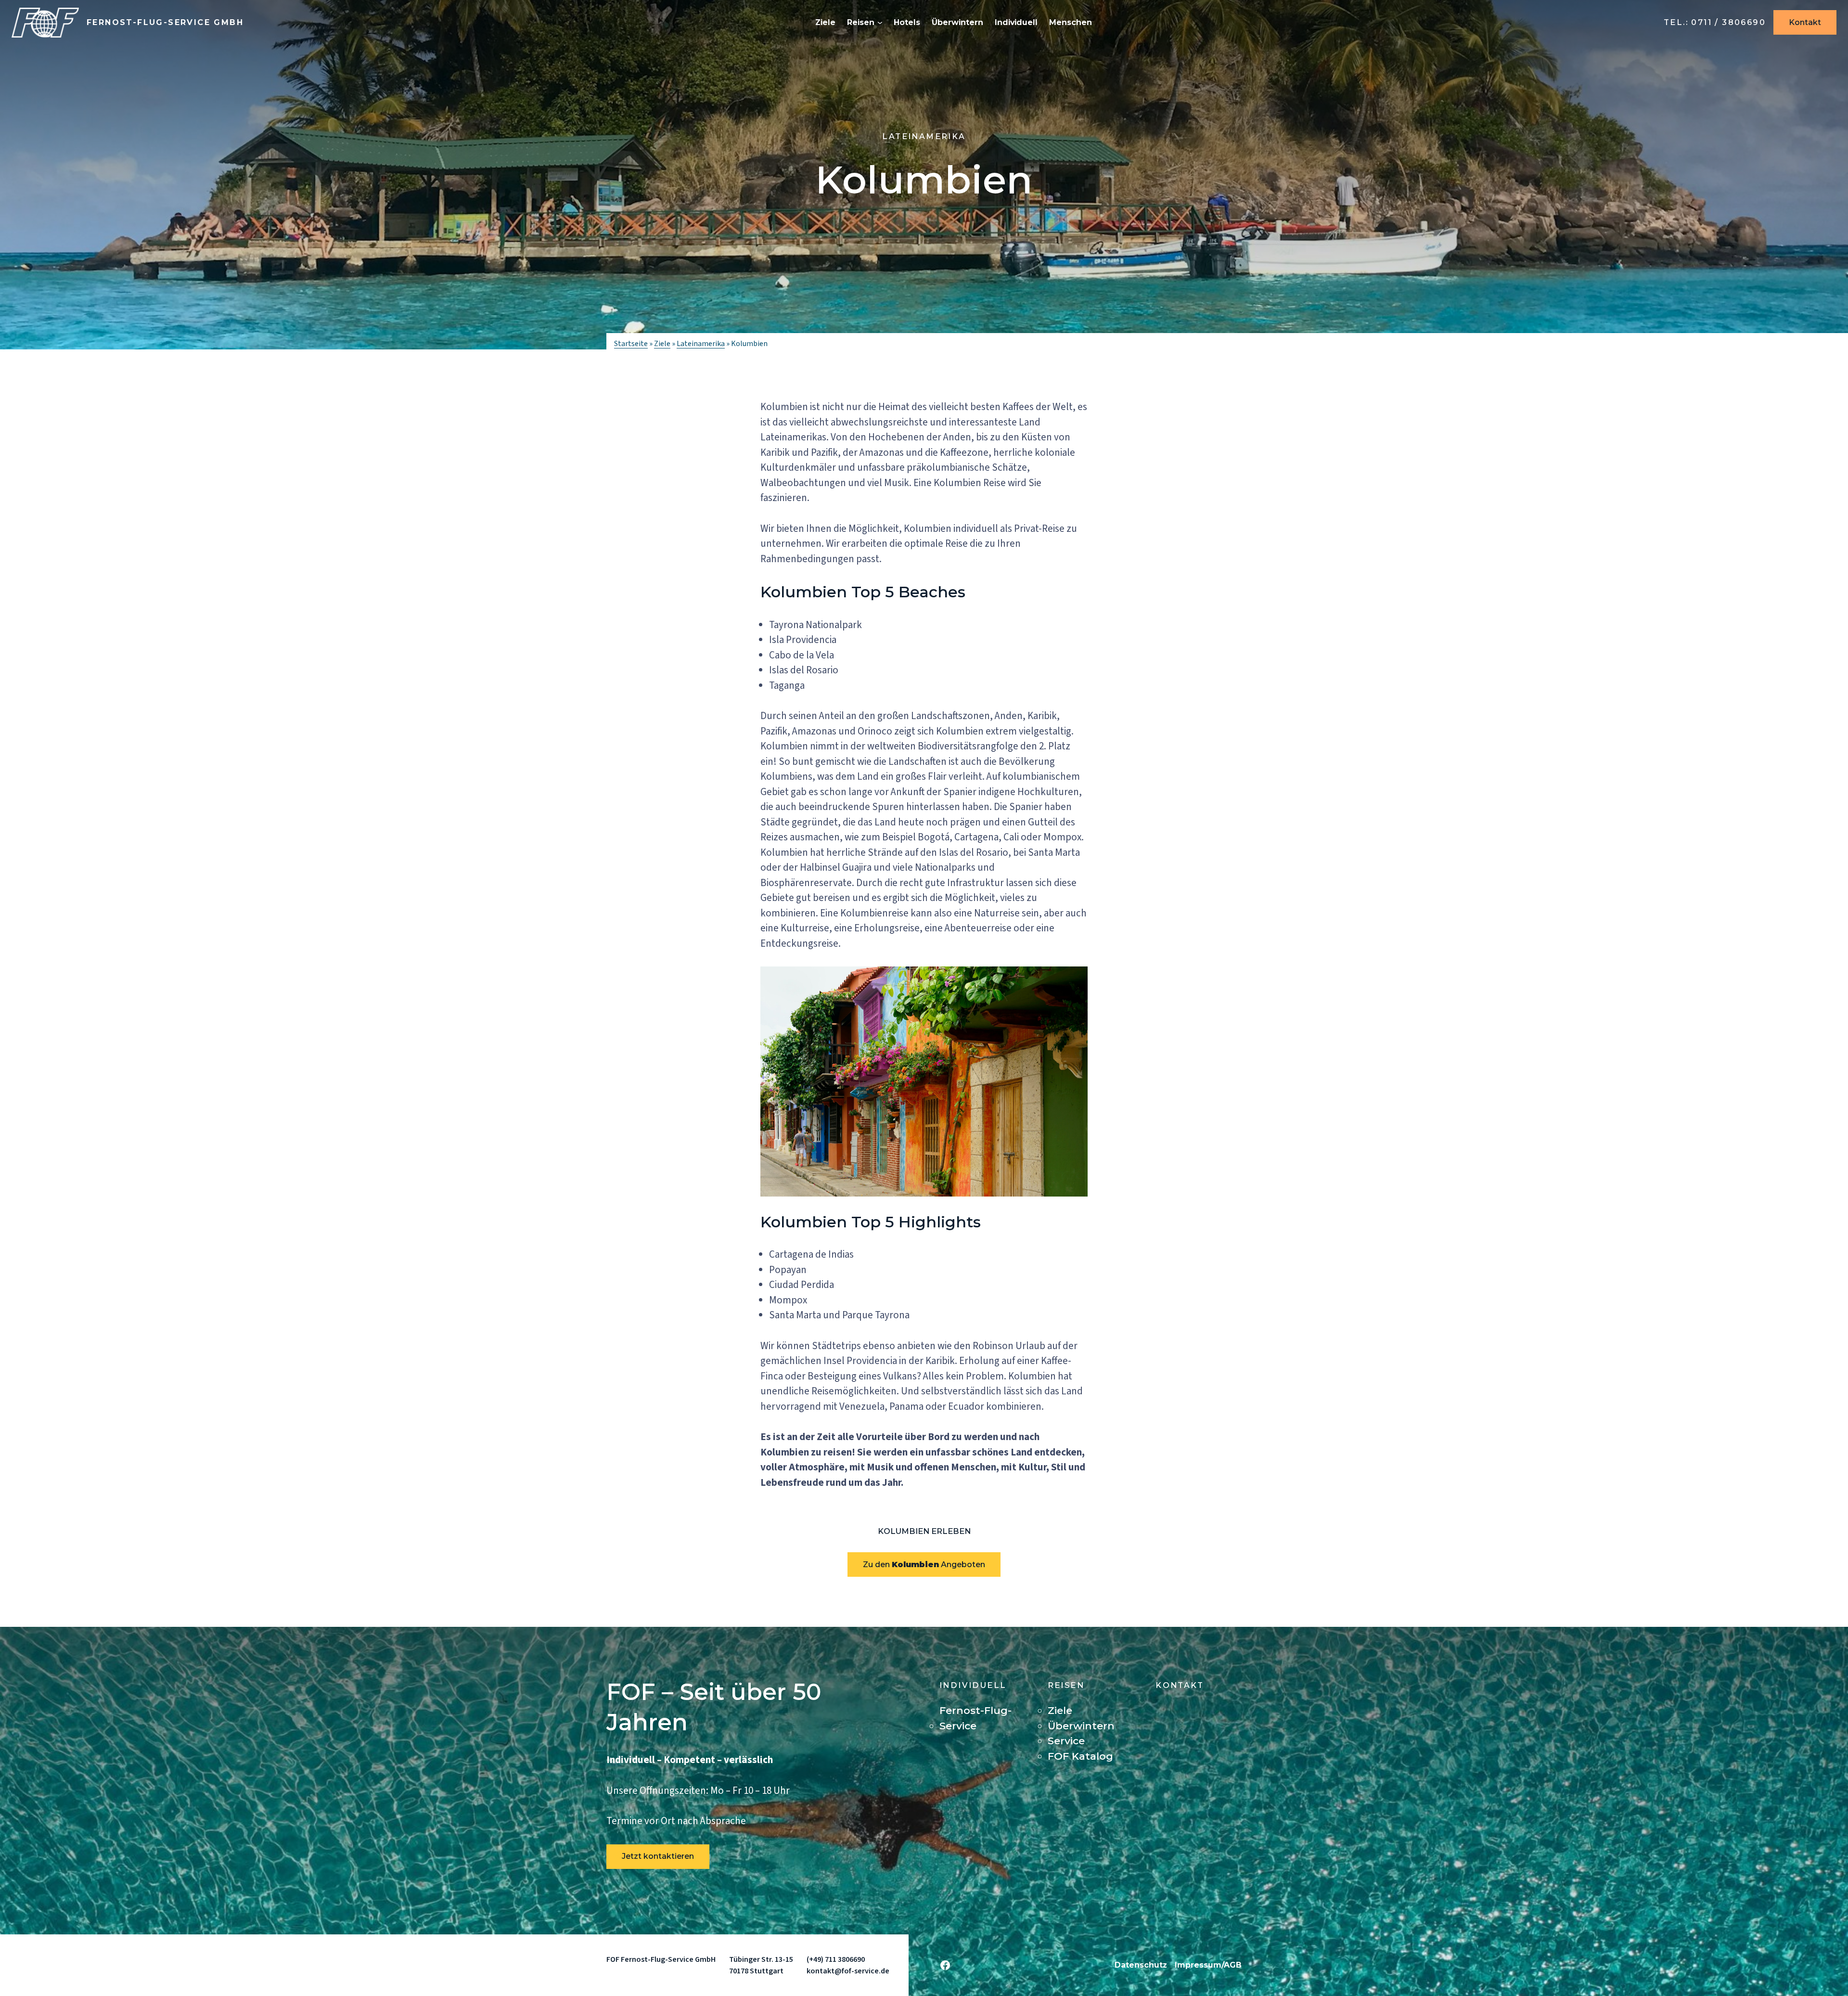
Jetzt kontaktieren (658, 1856)
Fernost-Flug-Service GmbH (165, 22)
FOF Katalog (1080, 1756)
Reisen (861, 22)
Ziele (825, 22)
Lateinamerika (924, 136)
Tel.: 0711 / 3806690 (1715, 22)
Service (1066, 1741)
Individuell (1016, 22)
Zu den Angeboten (924, 1565)
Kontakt (1805, 22)
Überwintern (957, 22)
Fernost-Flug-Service (975, 1718)
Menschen (1071, 22)
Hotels (907, 22)
